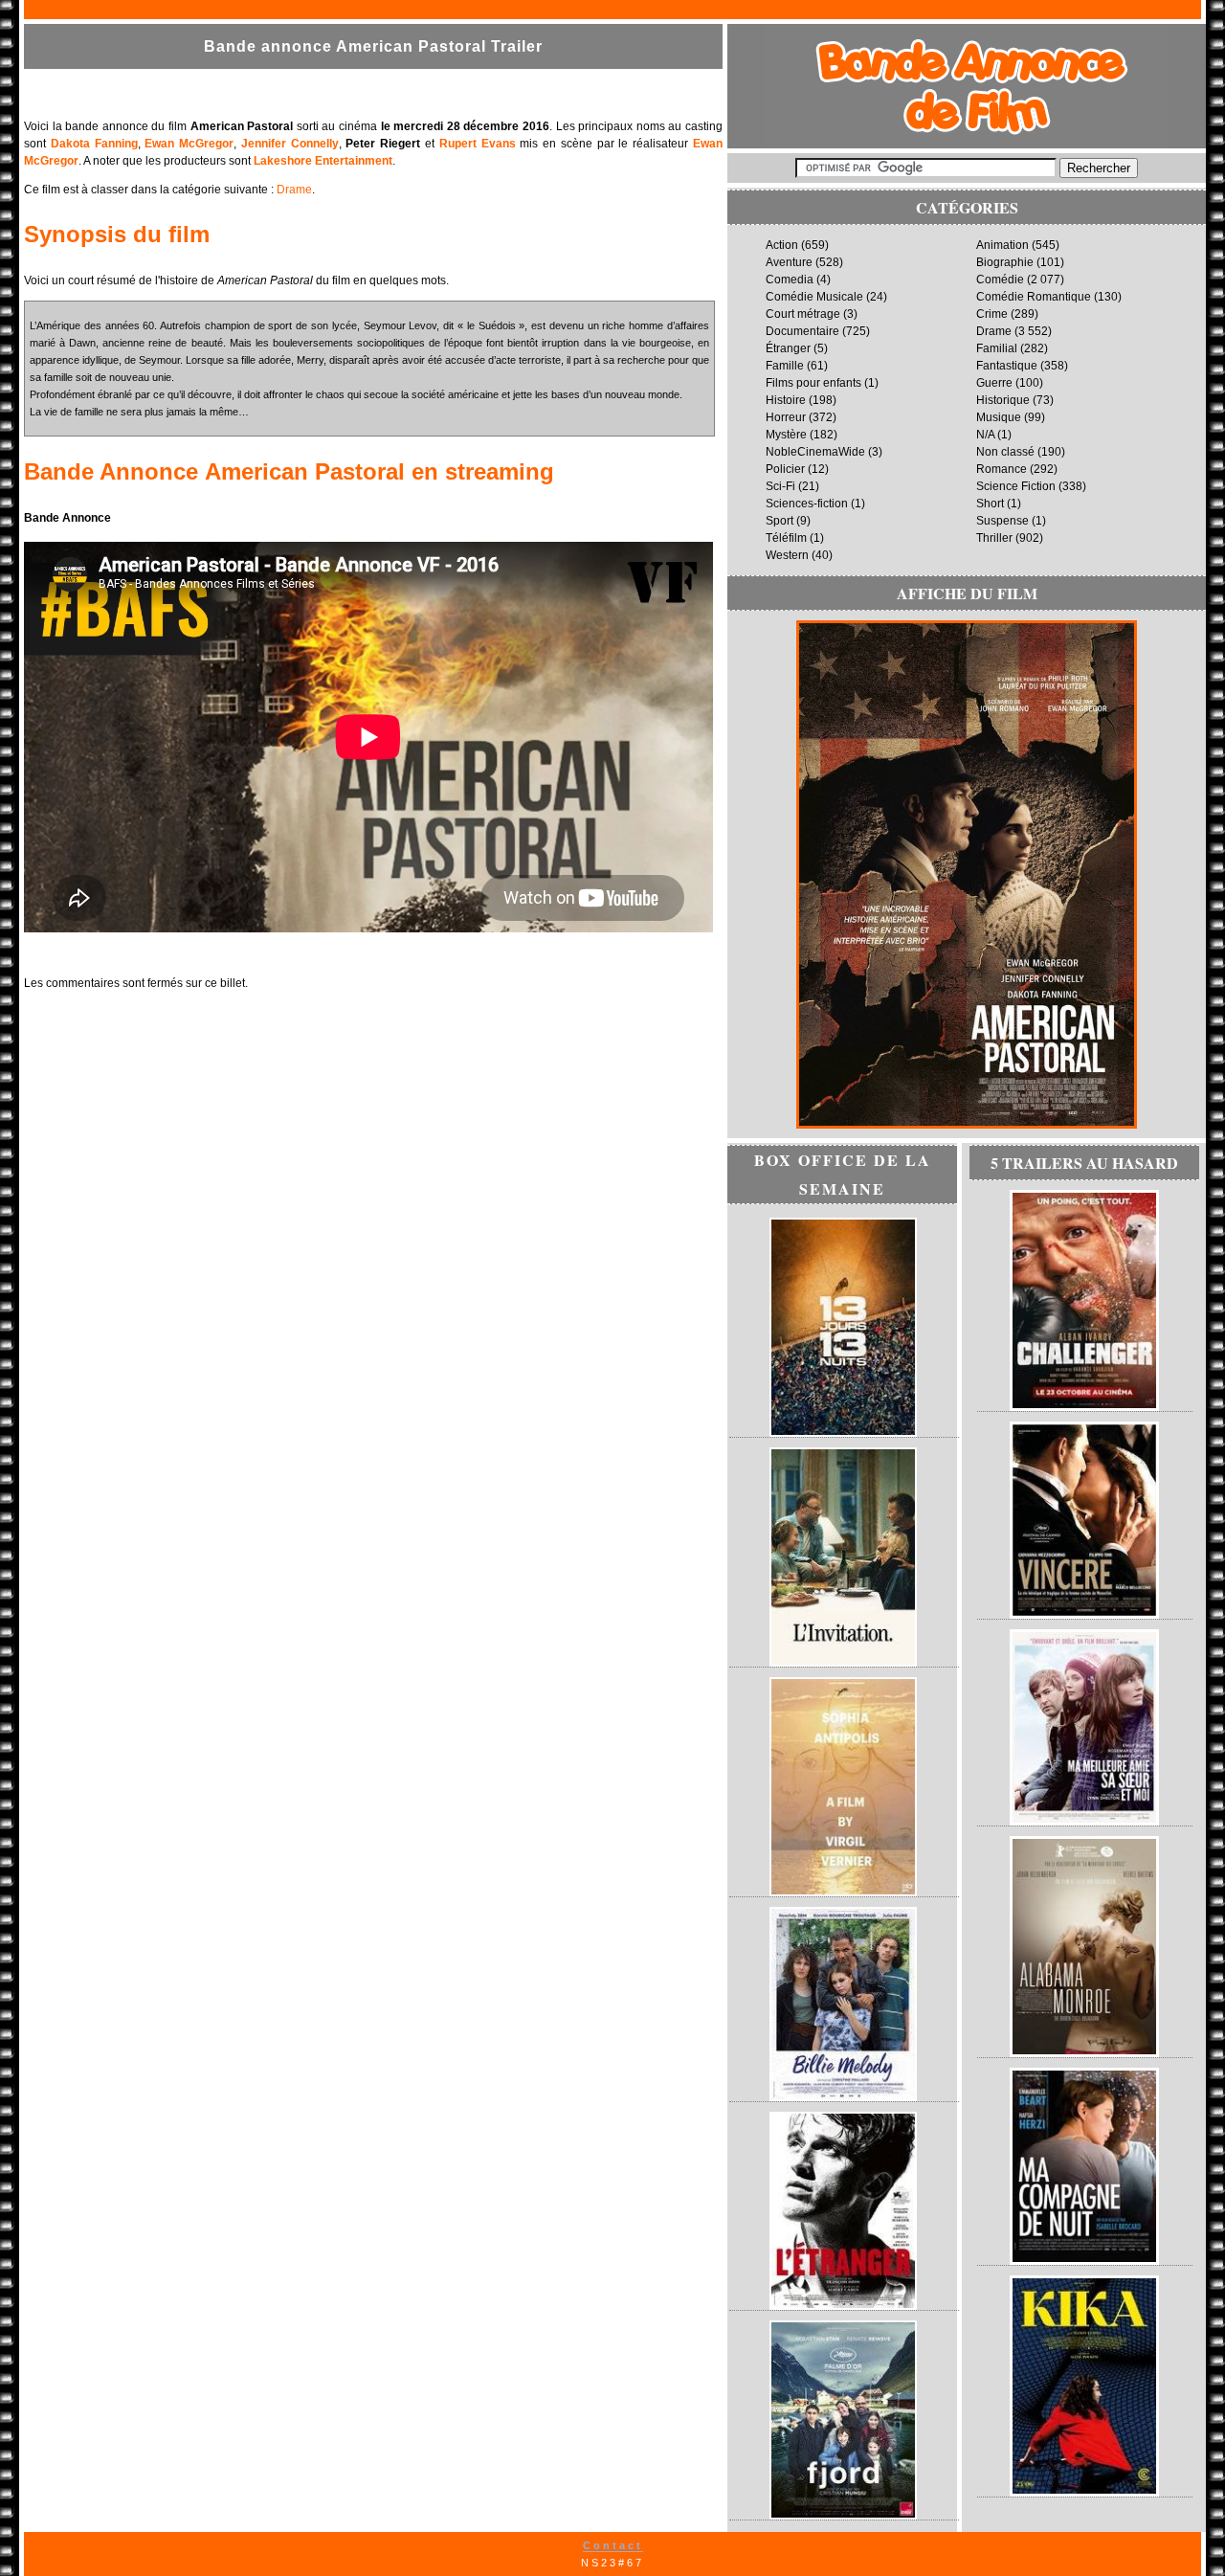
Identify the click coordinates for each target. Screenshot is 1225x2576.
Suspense (1002, 521)
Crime (992, 314)
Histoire (786, 400)
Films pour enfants (813, 383)
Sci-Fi (780, 486)
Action (782, 245)
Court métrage (803, 314)
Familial (997, 348)
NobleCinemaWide (815, 452)
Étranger (788, 348)
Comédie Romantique (1034, 297)
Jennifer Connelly (290, 144)
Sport (780, 521)
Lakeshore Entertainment (323, 161)
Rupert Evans (478, 144)
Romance (1002, 469)
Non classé (1005, 452)
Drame (294, 190)
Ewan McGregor (189, 144)
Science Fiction (1016, 486)
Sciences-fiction (807, 504)
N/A (985, 435)
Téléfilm (786, 538)
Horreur (786, 417)
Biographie (1005, 262)
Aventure (789, 262)
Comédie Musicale (814, 297)
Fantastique (1007, 366)
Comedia (790, 280)
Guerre (994, 383)
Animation (1002, 245)
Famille (785, 366)
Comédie (1000, 280)
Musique (999, 417)
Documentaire (802, 331)
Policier (785, 469)
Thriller (994, 538)
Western (787, 555)
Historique (1003, 400)
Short (990, 504)
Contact (613, 2545)
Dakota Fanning (94, 144)
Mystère (786, 435)
